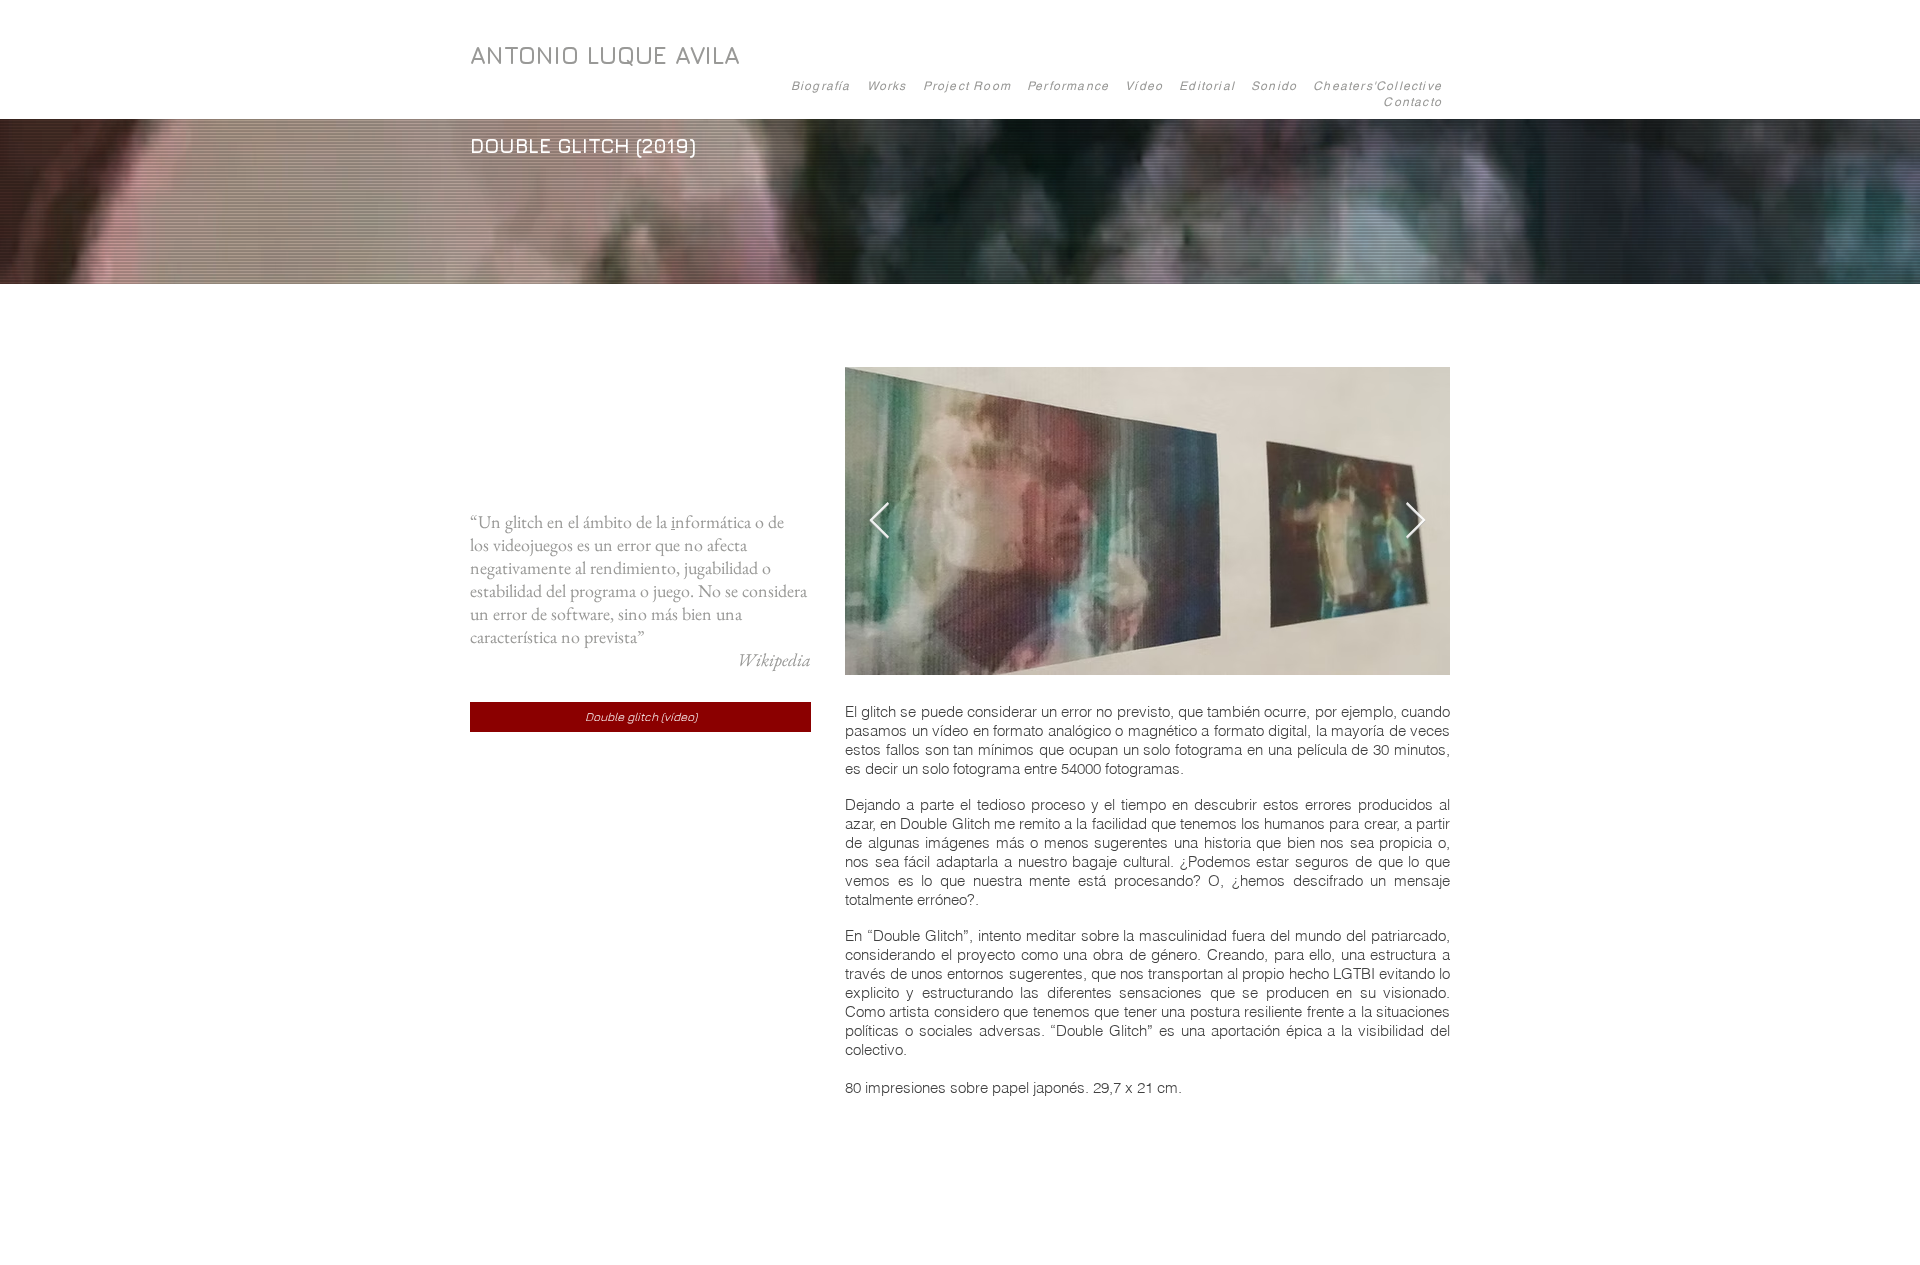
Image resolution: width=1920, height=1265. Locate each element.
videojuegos (533, 544)
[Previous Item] (879, 521)
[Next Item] (1415, 521)
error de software (551, 613)
